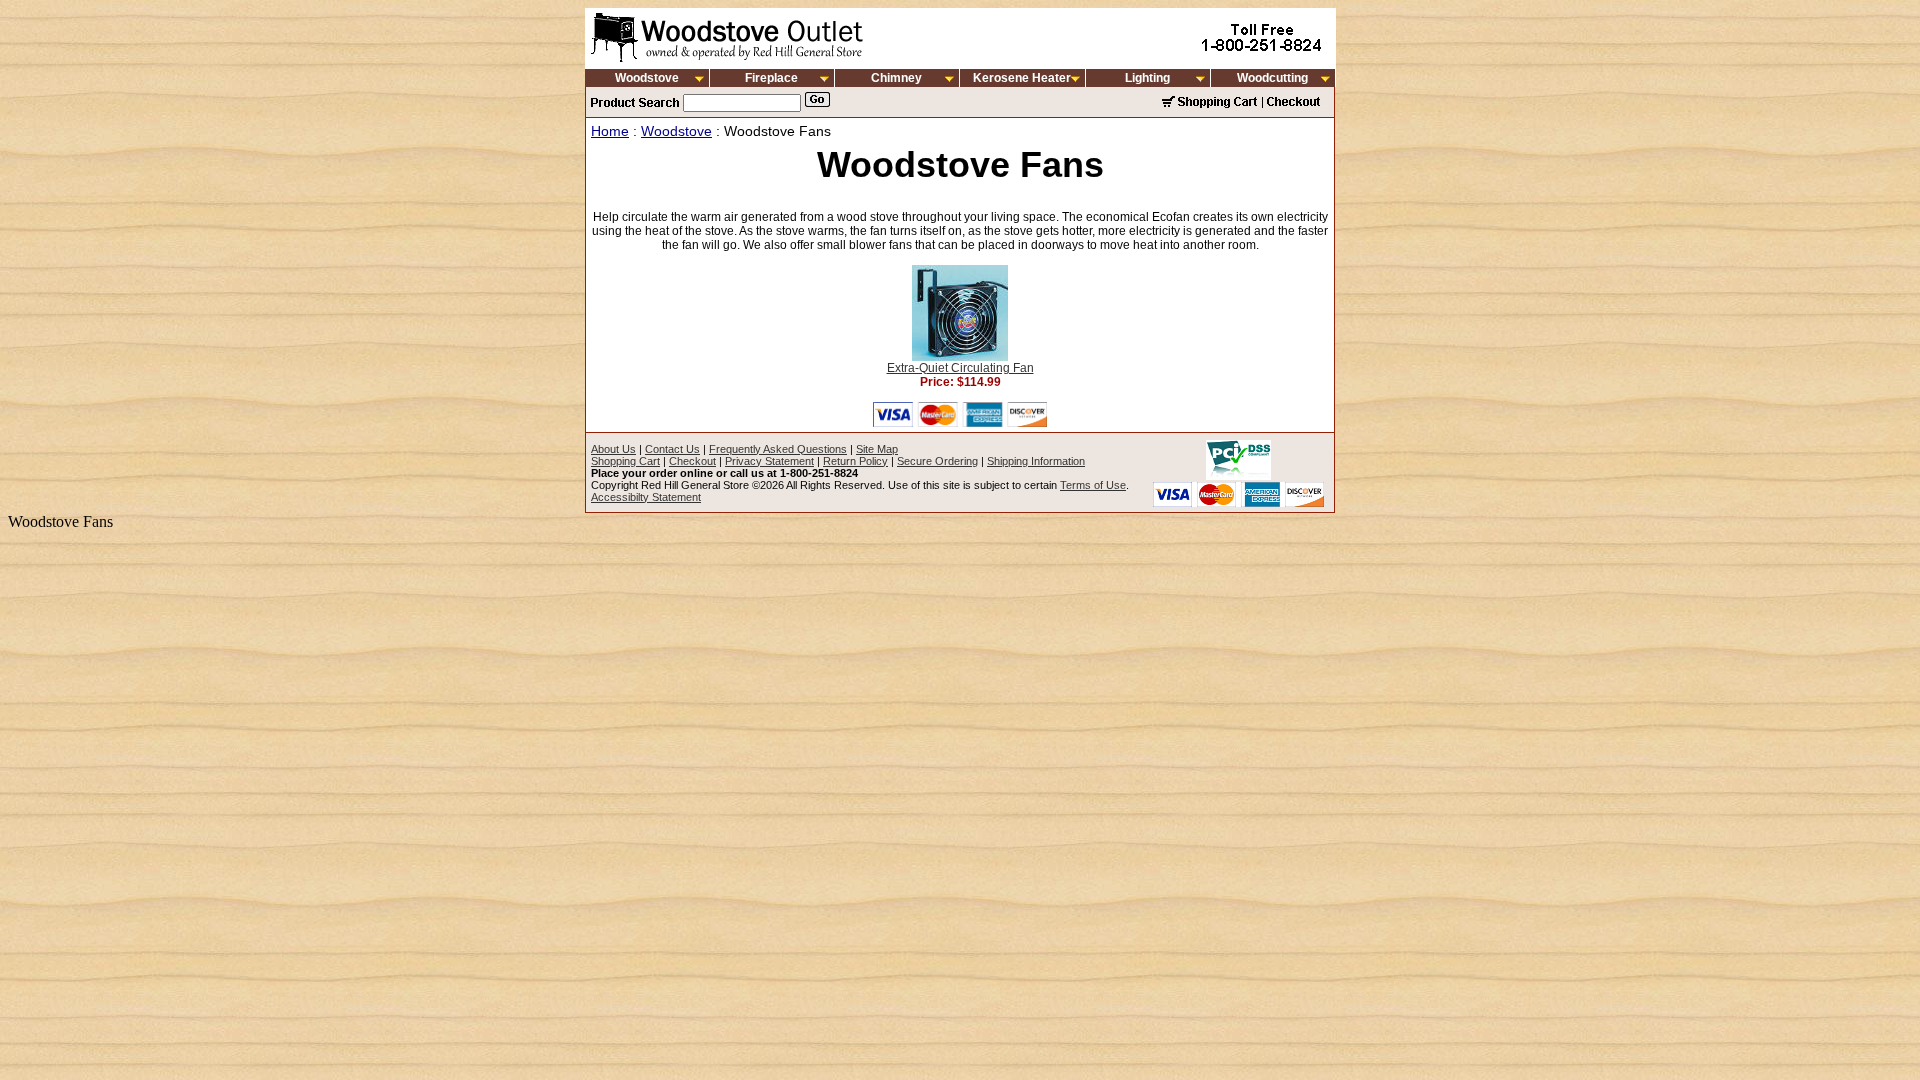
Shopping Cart (625, 461)
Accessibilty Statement (646, 497)
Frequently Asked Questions (778, 449)
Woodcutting (1272, 78)
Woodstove (647, 78)
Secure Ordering (937, 461)
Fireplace (771, 78)
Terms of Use (1093, 485)
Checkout (692, 461)
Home (610, 131)
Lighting (1147, 78)
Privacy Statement (769, 461)
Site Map (877, 449)
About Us (613, 449)
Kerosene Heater (1022, 78)
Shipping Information (1036, 461)
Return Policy (855, 461)
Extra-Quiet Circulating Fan (960, 368)
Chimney (896, 78)
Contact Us (672, 449)
